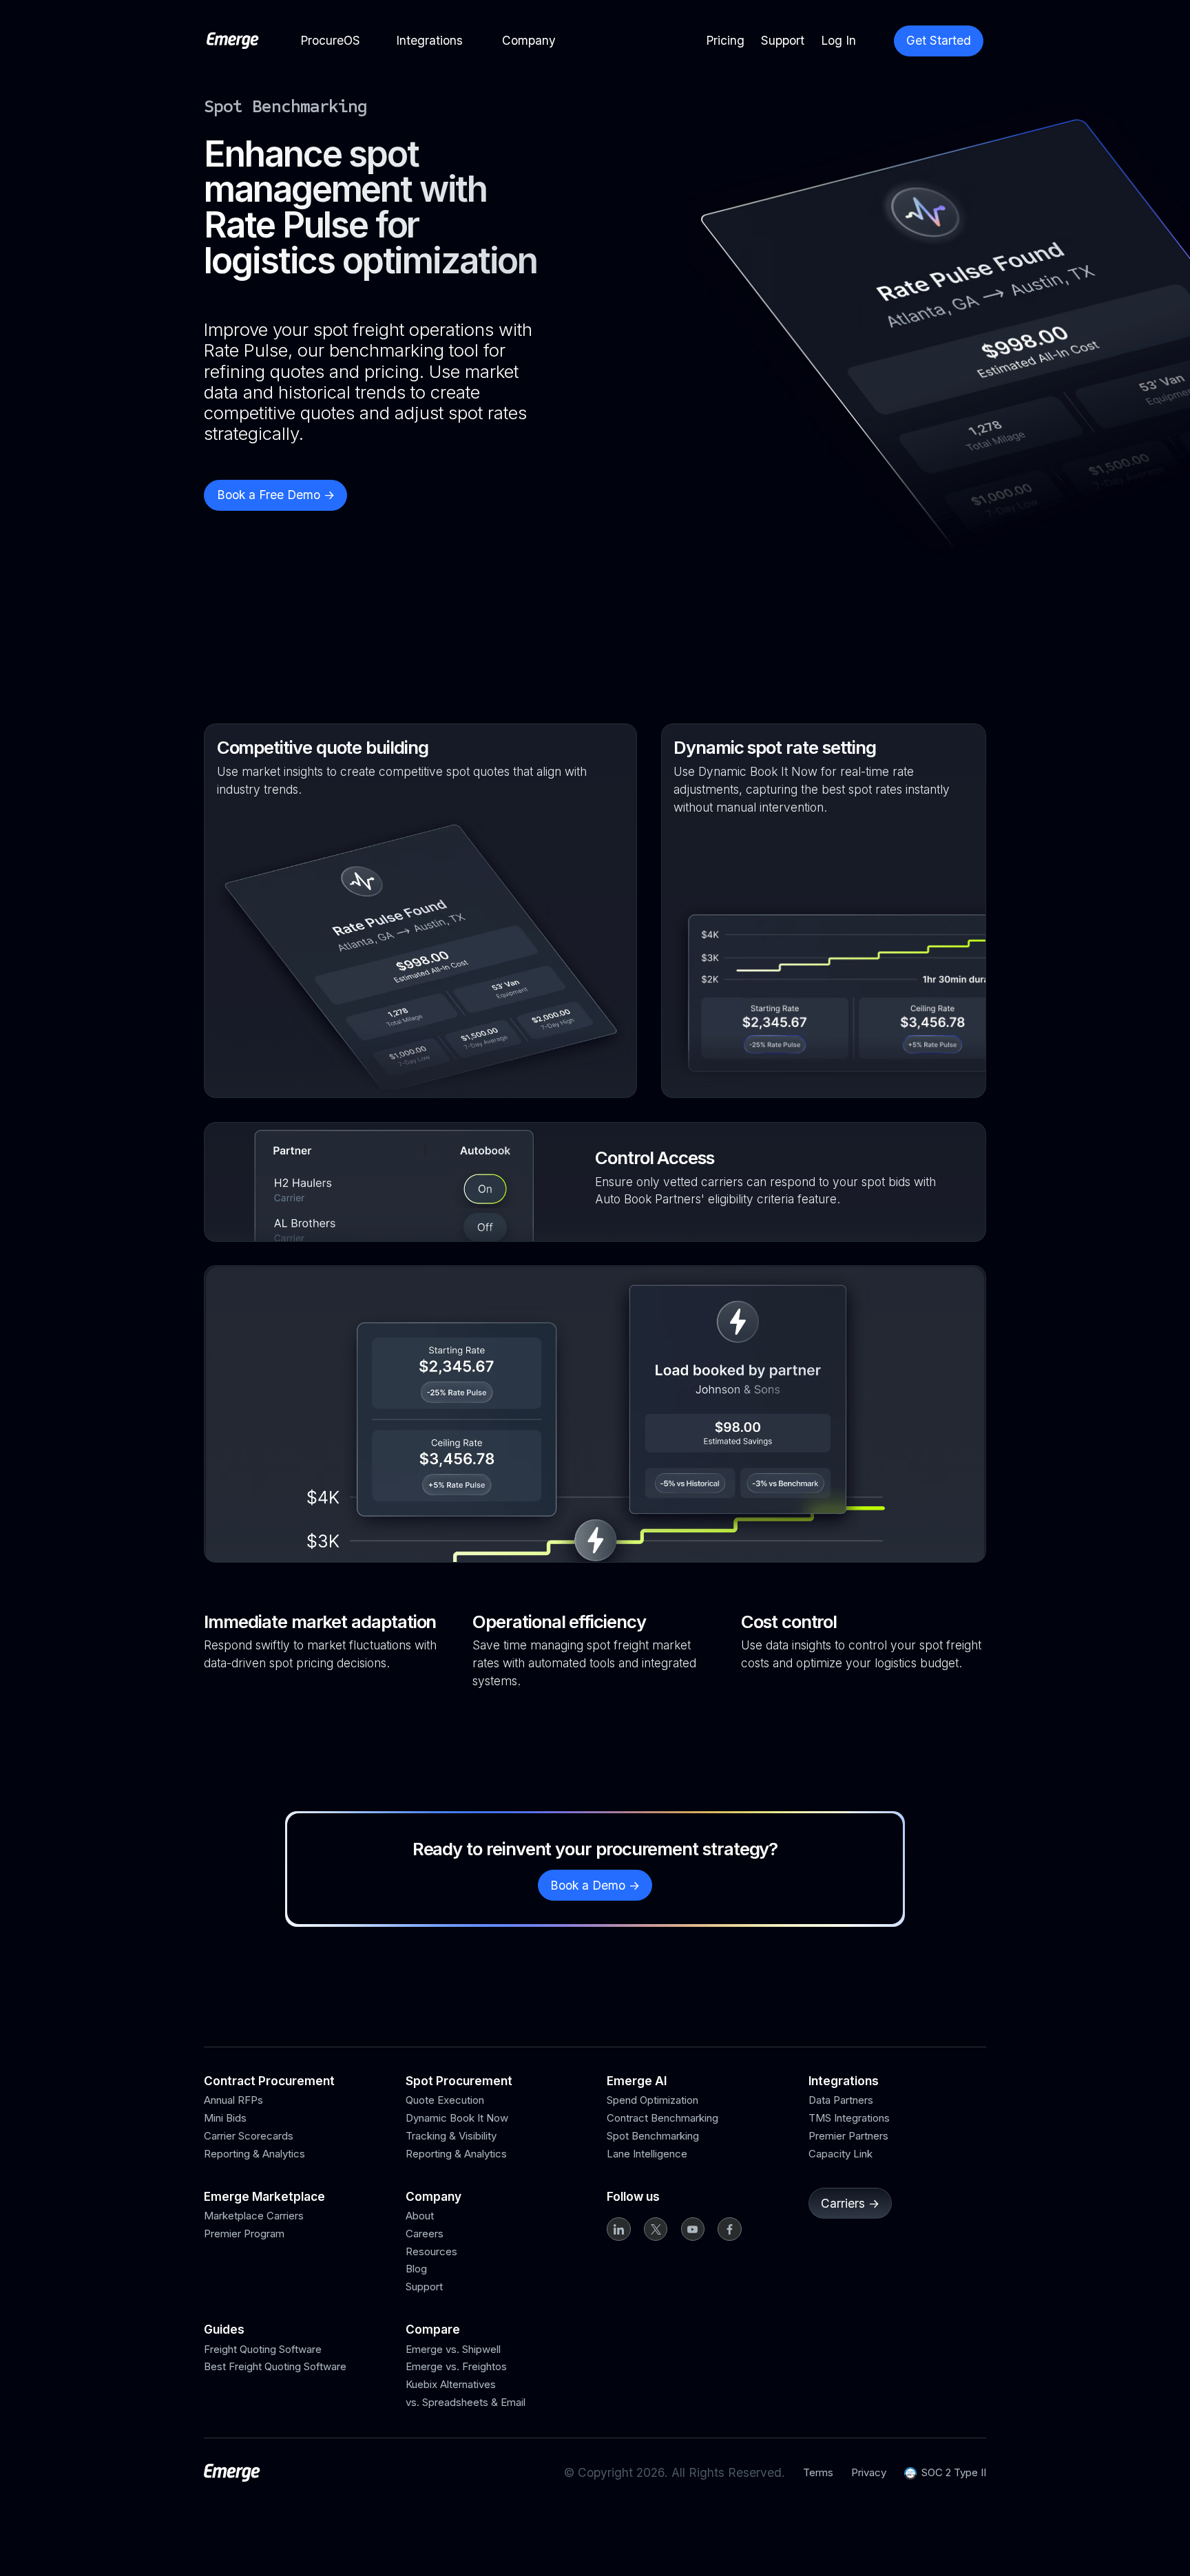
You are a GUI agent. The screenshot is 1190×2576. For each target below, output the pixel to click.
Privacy (869, 2472)
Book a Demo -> (595, 1885)
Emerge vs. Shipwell (453, 2349)
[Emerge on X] (656, 2229)
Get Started (939, 40)
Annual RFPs (233, 2100)
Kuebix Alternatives (451, 2384)
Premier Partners (848, 2136)
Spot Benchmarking (653, 2136)
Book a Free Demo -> (276, 495)
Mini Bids (225, 2118)
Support (424, 2287)
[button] (330, 40)
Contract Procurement (269, 2081)
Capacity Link (841, 2154)
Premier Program (244, 2234)
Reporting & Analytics (254, 2154)
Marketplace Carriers (254, 2216)
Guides (224, 2329)
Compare (433, 2329)
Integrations (844, 2081)
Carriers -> (850, 2203)
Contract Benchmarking (662, 2118)
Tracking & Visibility (451, 2136)
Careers (425, 2234)
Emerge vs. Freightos (456, 2366)
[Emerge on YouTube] (693, 2229)
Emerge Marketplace (264, 2196)
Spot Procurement (459, 2081)
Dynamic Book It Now (457, 2118)
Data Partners (841, 2100)
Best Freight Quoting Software (275, 2366)
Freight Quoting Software (263, 2349)
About (420, 2216)
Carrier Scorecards (249, 2136)
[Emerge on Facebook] (729, 2229)
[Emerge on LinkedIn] (618, 2229)
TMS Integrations (849, 2118)
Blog (416, 2269)
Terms (818, 2472)
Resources (431, 2251)
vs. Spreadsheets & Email (466, 2402)
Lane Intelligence (647, 2154)
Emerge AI (637, 2081)
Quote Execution (445, 2100)
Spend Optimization (653, 2100)
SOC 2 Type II (954, 2472)
